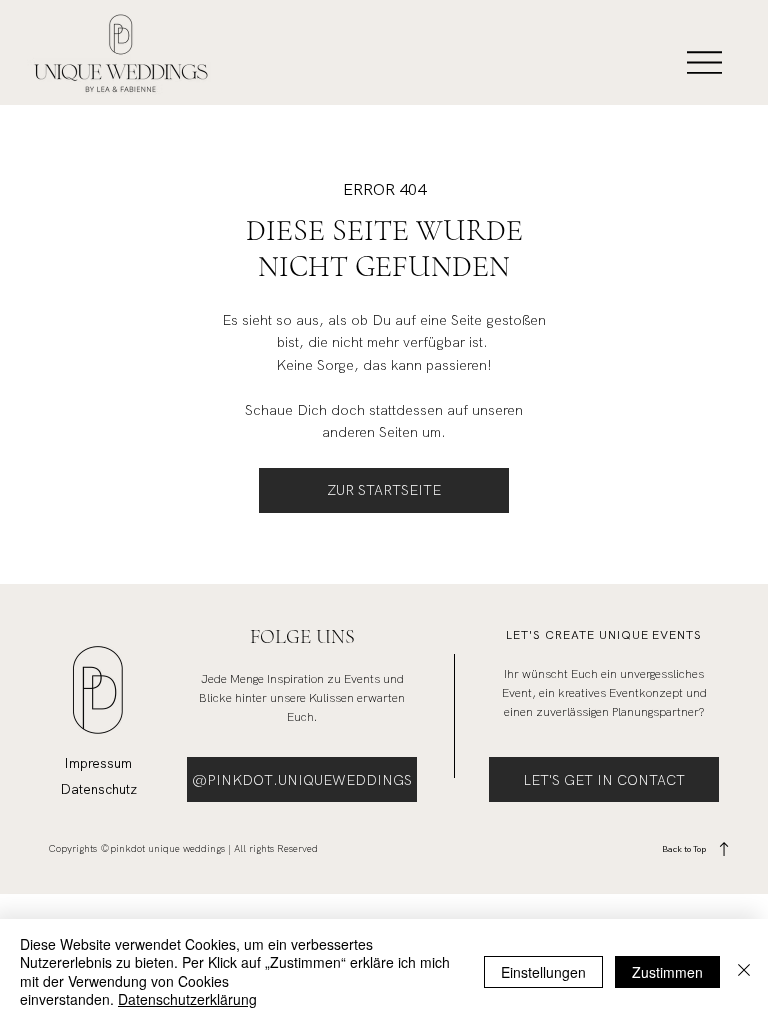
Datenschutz (98, 789)
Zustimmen (667, 972)
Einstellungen (543, 972)
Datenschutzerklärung (187, 999)
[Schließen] (744, 971)
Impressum (98, 763)
